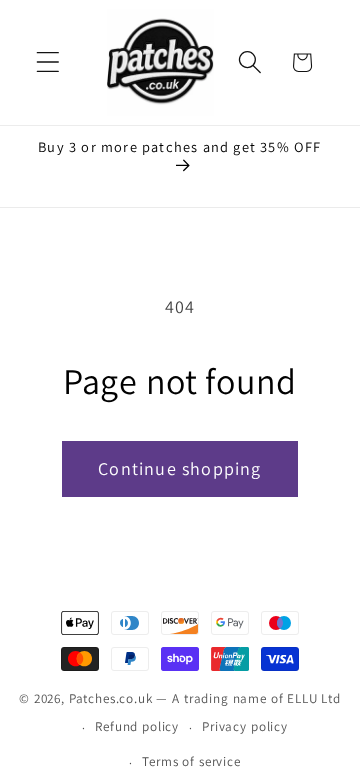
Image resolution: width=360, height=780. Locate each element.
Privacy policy (245, 726)
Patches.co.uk (111, 698)
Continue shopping (179, 468)
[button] (48, 62)
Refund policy (137, 726)
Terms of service (191, 761)
